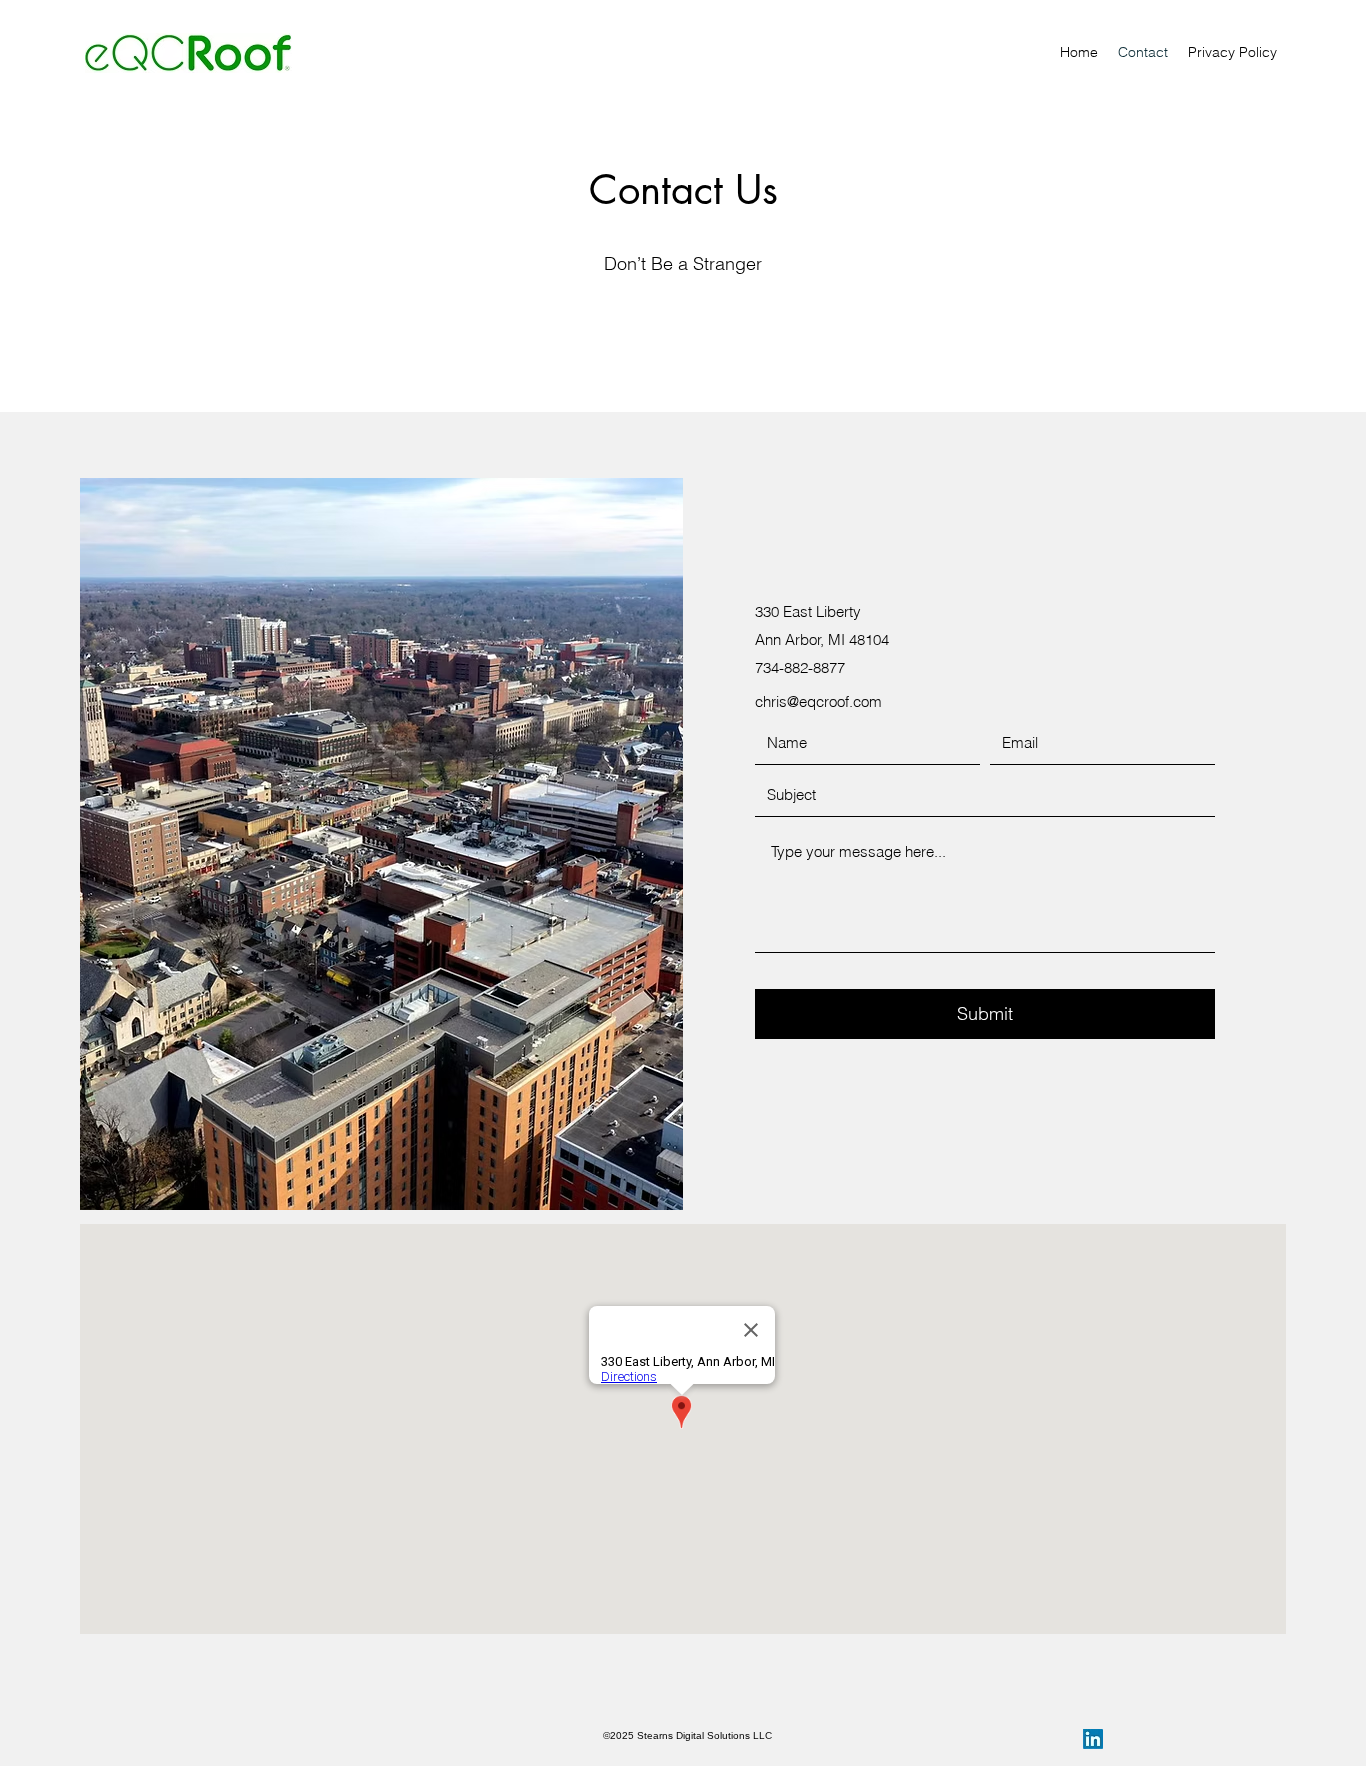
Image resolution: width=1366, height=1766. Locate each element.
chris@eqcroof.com (818, 701)
